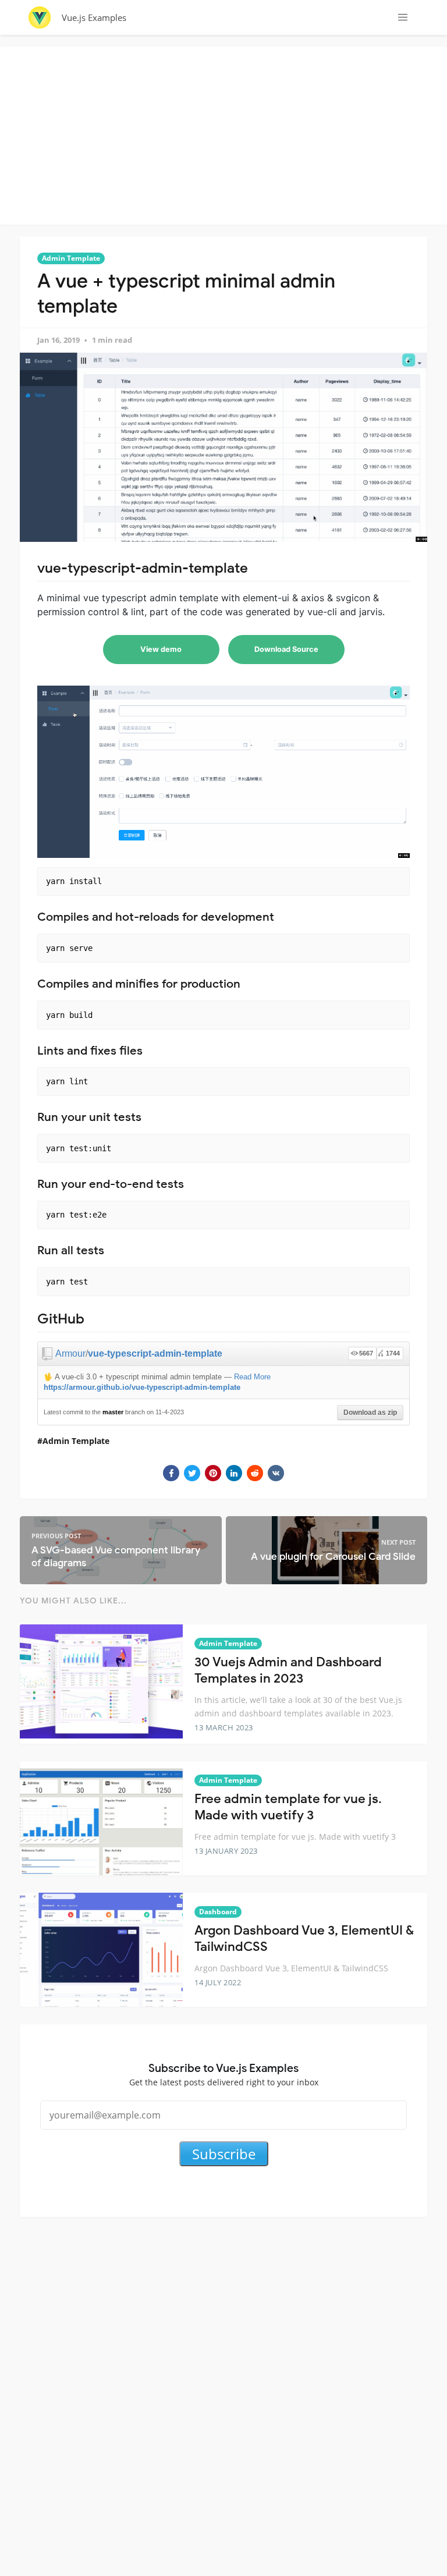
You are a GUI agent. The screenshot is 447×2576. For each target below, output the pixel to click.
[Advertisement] (226, 134)
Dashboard (218, 1912)
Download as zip (370, 1413)
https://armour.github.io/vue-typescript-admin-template (142, 1387)
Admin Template (71, 258)
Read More (252, 1377)
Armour (70, 1353)
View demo (161, 649)
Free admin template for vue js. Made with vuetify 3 (288, 1807)
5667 (366, 1353)
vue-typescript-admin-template (155, 1353)
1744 (393, 1353)
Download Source (286, 649)
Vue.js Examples (94, 17)
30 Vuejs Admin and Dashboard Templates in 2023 (288, 1670)
